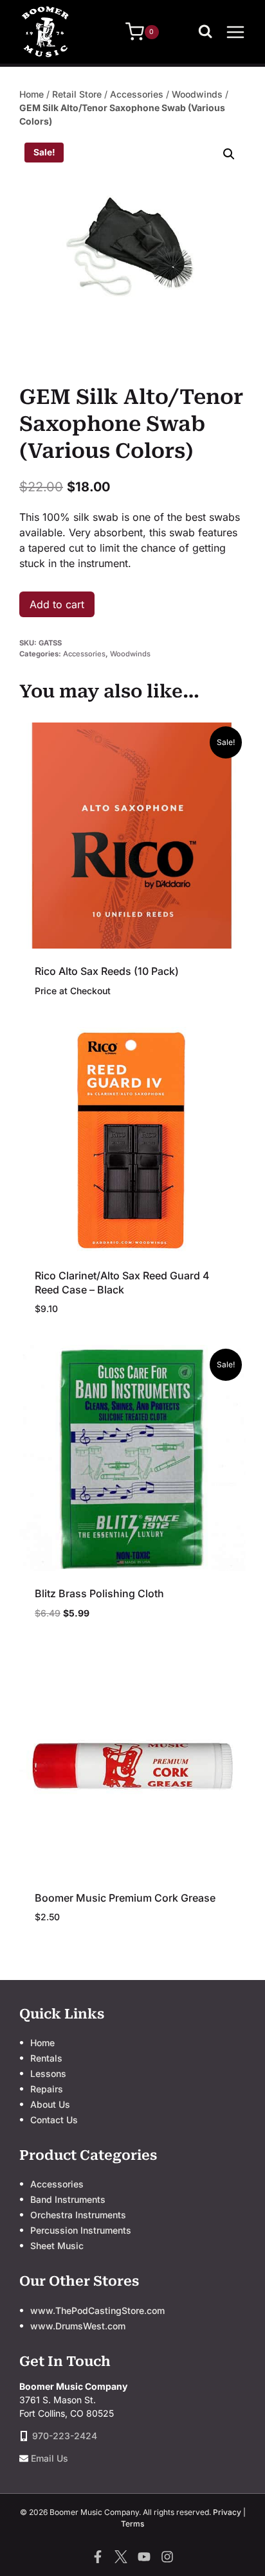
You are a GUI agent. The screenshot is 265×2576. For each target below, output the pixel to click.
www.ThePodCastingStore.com (97, 2310)
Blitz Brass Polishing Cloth (99, 1593)
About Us (50, 2104)
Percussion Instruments (81, 2230)
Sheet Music (57, 2246)
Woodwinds (197, 94)
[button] (229, 154)
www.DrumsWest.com (78, 2326)
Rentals (46, 2058)
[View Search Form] (208, 32)
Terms (132, 2524)
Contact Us (54, 2120)
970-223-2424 (65, 2436)
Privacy (227, 2512)
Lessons (48, 2073)
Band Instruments (68, 2199)
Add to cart (57, 604)
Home (32, 94)
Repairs (47, 2089)
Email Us (50, 2458)
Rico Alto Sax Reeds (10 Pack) (107, 971)
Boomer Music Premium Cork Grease (125, 1898)
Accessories (137, 94)
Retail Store (77, 94)
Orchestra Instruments (78, 2215)
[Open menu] (235, 32)
